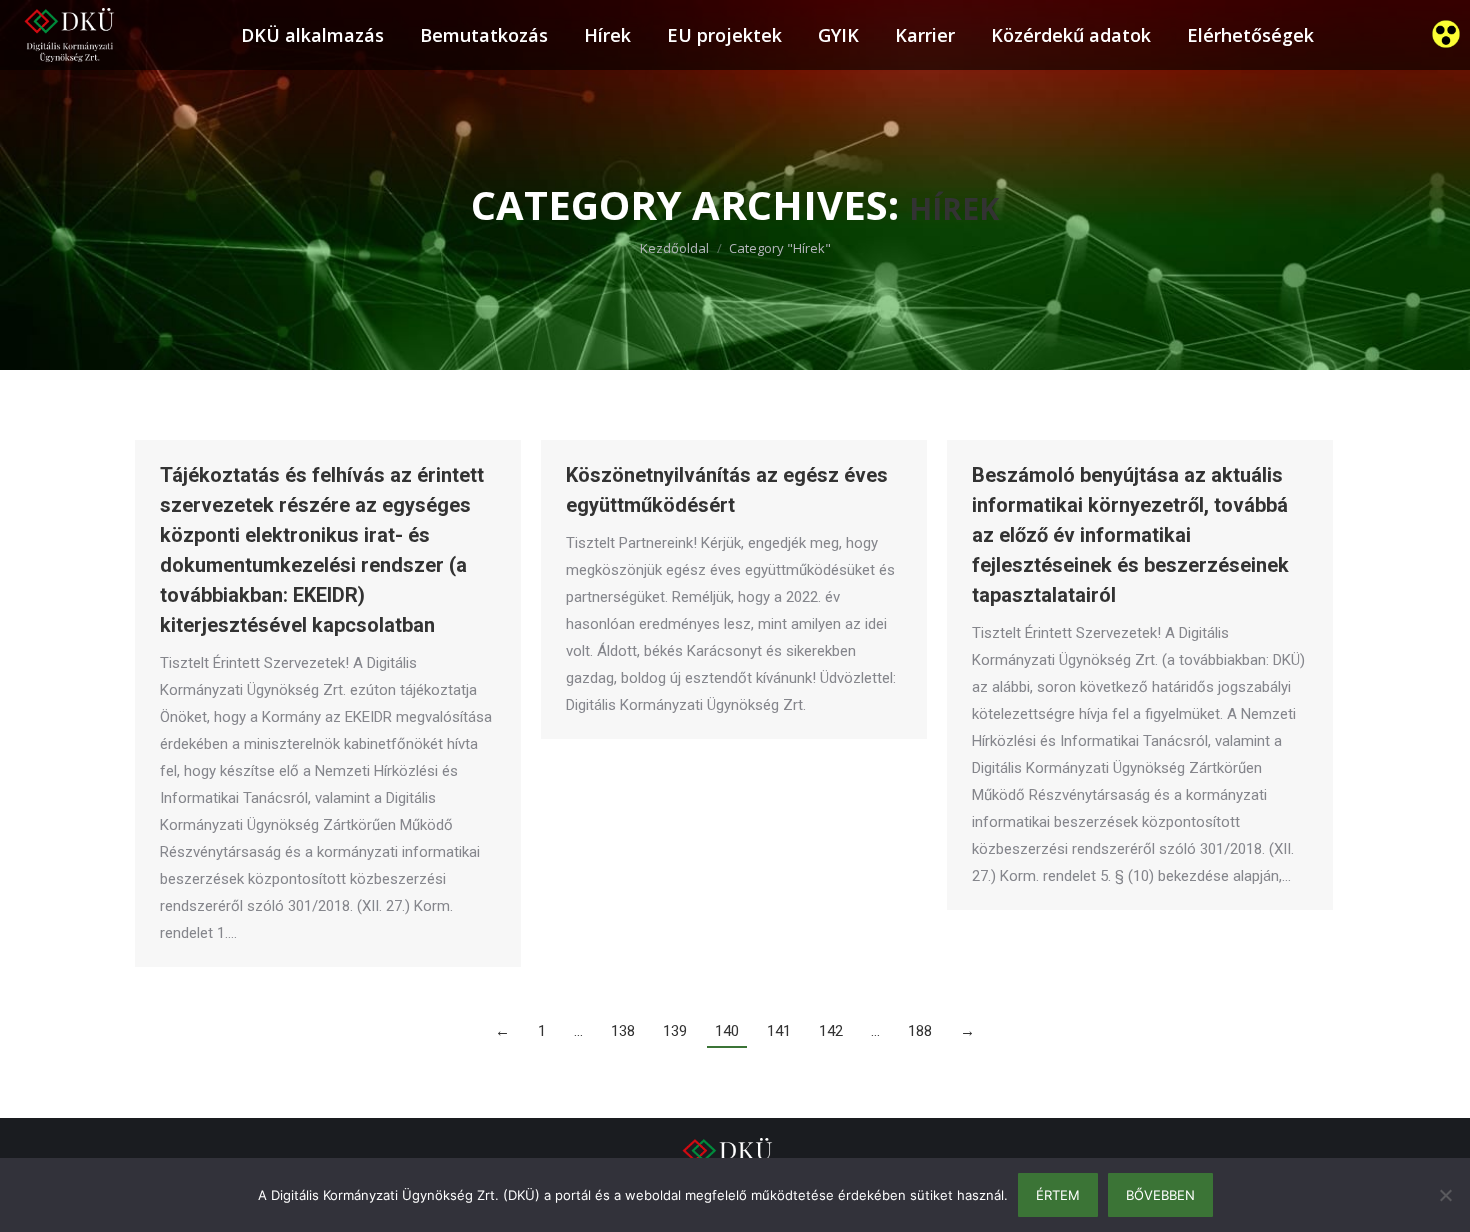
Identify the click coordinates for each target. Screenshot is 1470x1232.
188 (920, 1031)
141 (779, 1031)
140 (727, 1031)
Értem (1058, 1195)
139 (675, 1031)
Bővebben (1160, 1195)
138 (623, 1031)
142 (831, 1031)
